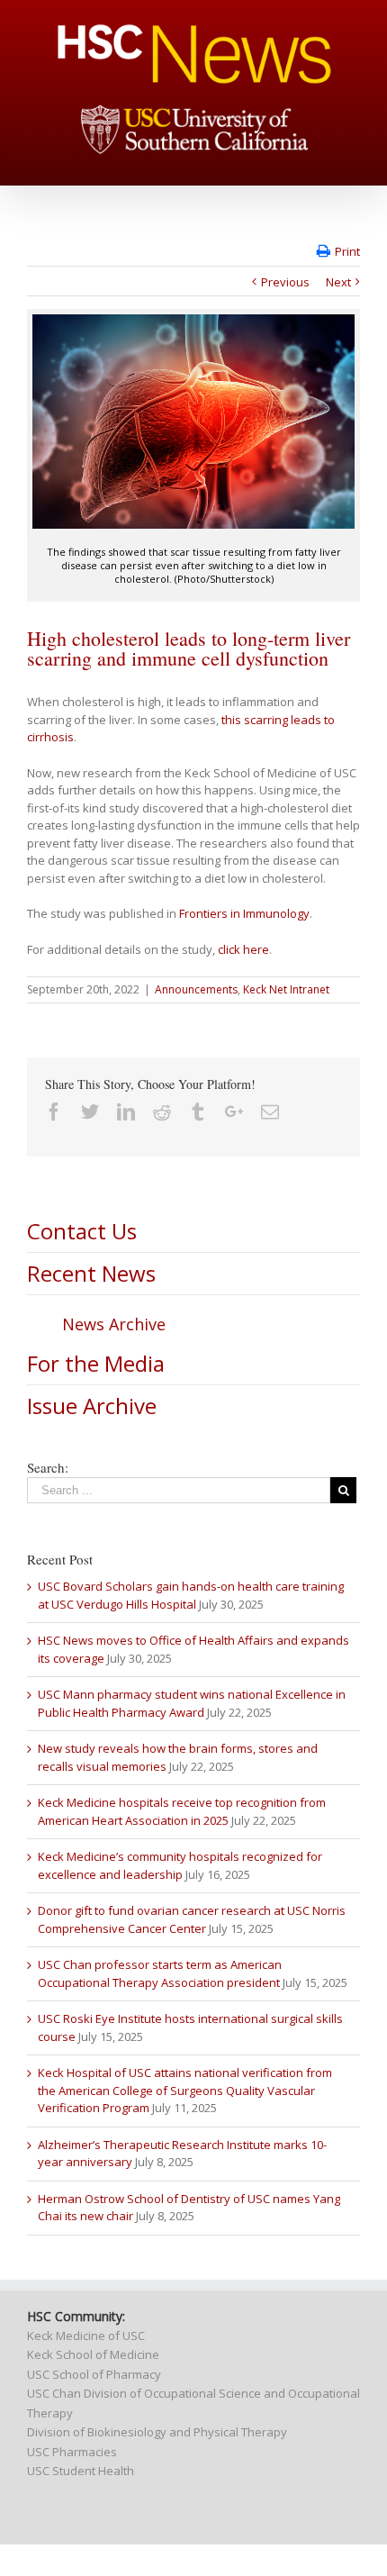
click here (243, 949)
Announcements (196, 989)
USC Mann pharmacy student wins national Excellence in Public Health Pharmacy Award (192, 1703)
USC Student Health (81, 2471)
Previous (285, 282)
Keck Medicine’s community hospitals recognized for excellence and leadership (180, 1865)
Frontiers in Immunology (244, 913)
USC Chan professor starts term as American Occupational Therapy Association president (160, 1973)
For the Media (96, 1363)
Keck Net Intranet (286, 989)
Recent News (91, 1273)
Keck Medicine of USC (86, 2336)
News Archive (114, 1324)
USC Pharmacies (72, 2452)
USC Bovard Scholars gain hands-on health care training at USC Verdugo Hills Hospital (191, 1595)
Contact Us (82, 1231)
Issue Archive (92, 1406)
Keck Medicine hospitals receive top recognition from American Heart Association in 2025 (182, 1811)
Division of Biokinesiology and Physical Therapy (157, 2432)
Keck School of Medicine (93, 2354)
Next (338, 282)
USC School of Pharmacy (94, 2374)
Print (347, 251)
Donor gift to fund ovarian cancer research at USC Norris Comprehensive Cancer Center (192, 1919)
